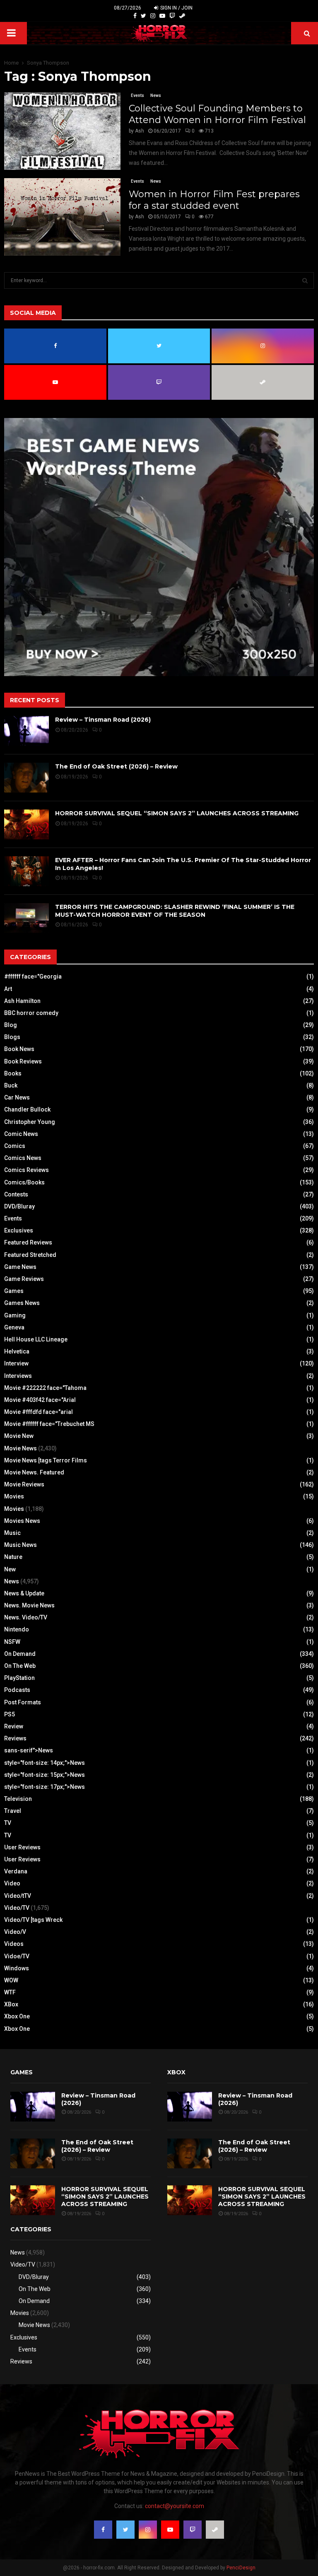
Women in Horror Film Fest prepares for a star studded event (214, 200)
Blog (11, 1025)
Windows (17, 1968)
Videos (14, 1944)
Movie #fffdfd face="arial (39, 1412)
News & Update (24, 1593)
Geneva (14, 1327)
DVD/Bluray (19, 1206)
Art (8, 989)
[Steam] (182, 16)
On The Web (20, 1666)
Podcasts (17, 1690)
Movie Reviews (24, 1484)
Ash (140, 131)
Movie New (19, 1436)
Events (137, 95)
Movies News (22, 1521)
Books (13, 1073)
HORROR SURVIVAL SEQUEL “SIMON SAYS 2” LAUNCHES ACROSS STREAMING (177, 813)
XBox (11, 2004)
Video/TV (17, 1908)
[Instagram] (153, 16)
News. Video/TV (26, 1617)
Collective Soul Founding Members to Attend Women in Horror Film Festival (217, 114)
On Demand (20, 1654)
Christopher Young (30, 1122)
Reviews (15, 1738)
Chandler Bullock (27, 1109)
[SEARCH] (305, 280)
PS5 (10, 1714)
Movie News (20, 1448)
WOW (11, 1980)
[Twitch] (172, 16)
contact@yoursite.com (175, 2506)
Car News (17, 1097)
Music (12, 1533)
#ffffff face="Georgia (33, 976)
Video (12, 1883)
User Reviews (22, 1847)
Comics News (23, 1158)
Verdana (16, 1871)
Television (18, 1799)
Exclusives (19, 1230)
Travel (13, 1811)
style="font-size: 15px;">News (45, 1775)
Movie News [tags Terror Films (46, 1460)
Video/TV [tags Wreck (33, 1920)
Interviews (18, 1376)
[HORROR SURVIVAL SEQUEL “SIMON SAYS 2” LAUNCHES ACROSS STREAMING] (26, 824)
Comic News (21, 1134)
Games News (22, 1303)
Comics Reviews (26, 1170)
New (10, 1569)
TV (8, 1823)
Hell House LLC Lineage (36, 1339)
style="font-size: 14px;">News (45, 1763)
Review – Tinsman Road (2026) (103, 720)
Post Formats (23, 1702)
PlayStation (19, 1678)
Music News (20, 1545)
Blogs (12, 1037)
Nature (13, 1557)
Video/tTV (18, 1896)
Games (14, 1291)
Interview (16, 1363)
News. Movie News (29, 1605)
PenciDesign (241, 2568)
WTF (10, 1992)
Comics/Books (24, 1182)
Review (14, 1726)
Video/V (15, 1932)
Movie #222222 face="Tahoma (45, 1388)
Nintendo (17, 1629)
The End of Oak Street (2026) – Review (116, 766)
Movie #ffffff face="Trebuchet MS (49, 1424)
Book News (19, 1049)
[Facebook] (135, 16)
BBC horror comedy (31, 1013)
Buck (11, 1085)
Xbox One (17, 2016)
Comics (15, 1146)
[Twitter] (143, 16)
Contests (16, 1194)
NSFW (12, 1642)
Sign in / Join (176, 8)
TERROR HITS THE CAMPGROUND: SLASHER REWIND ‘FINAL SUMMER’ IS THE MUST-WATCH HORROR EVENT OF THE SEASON (175, 911)
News (156, 95)
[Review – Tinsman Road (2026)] (26, 731)
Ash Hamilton (22, 1001)
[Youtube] (162, 16)
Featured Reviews (28, 1242)
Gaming (15, 1315)
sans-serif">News (29, 1750)
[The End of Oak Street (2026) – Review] (26, 778)
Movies (14, 1496)
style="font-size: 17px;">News (45, 1787)
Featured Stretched (30, 1255)
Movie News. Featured (34, 1472)
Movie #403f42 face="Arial (40, 1400)
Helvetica (17, 1351)
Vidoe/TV (17, 1956)
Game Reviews (24, 1279)
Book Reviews (23, 1061)
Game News (20, 1267)
